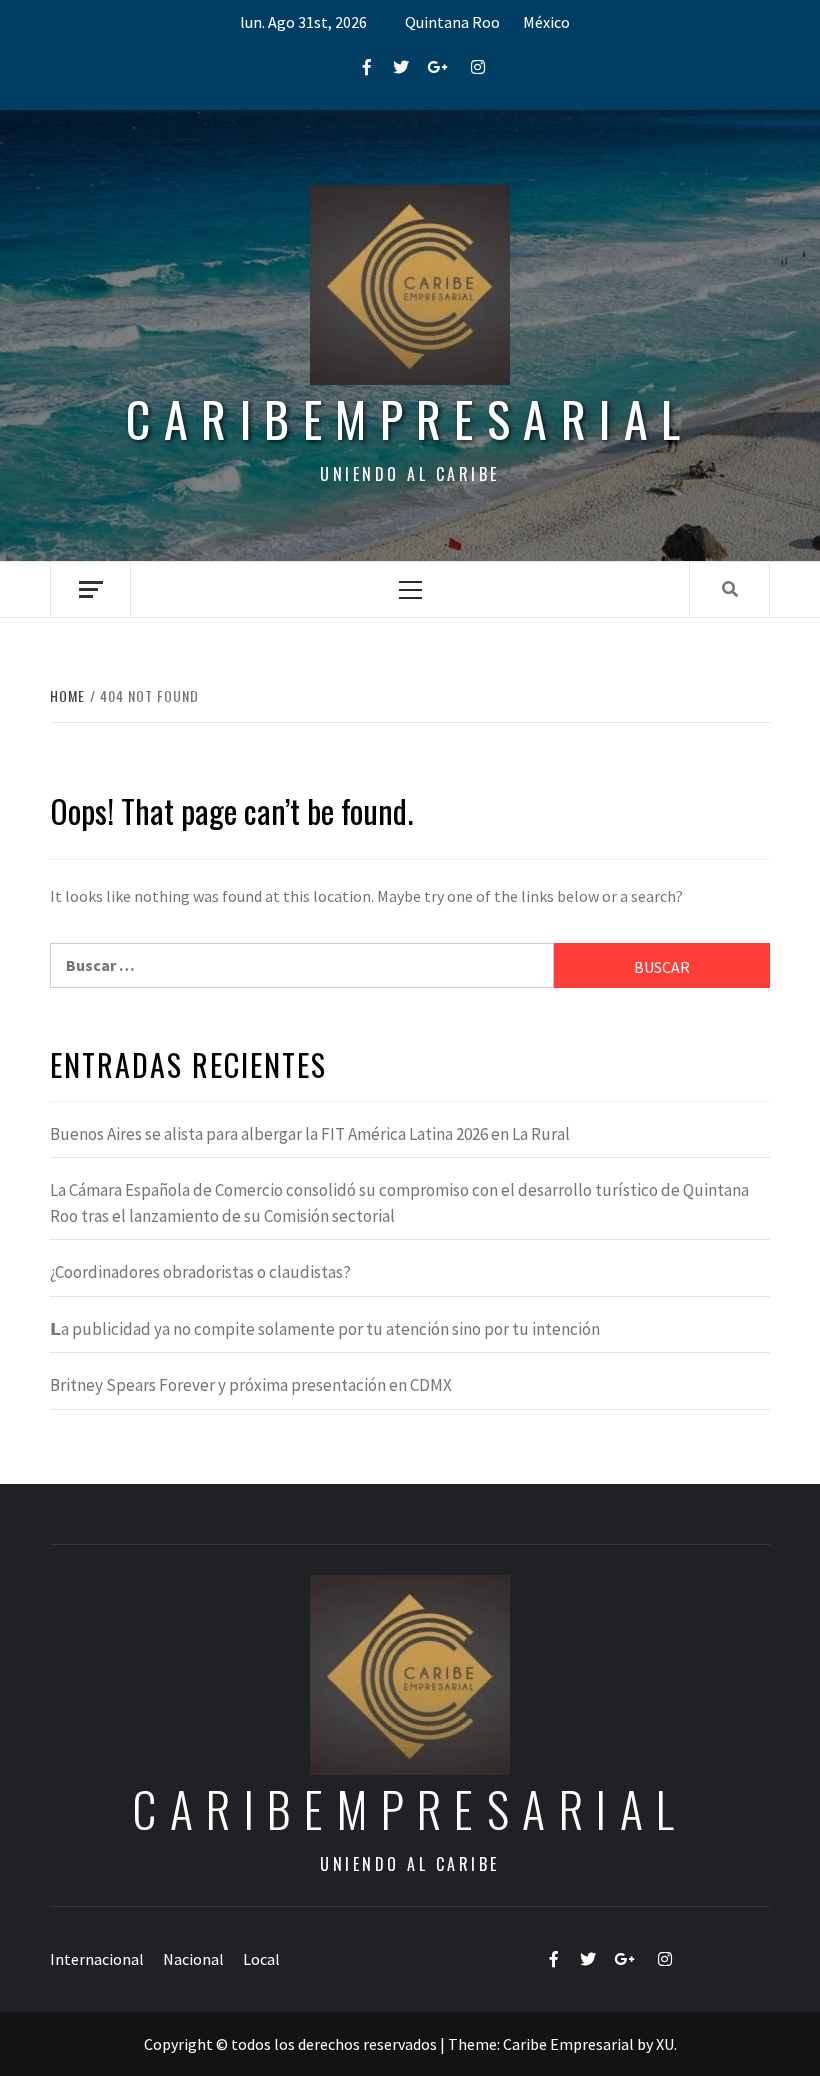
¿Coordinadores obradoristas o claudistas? (200, 1272)
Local (261, 1959)
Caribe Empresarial (568, 2044)
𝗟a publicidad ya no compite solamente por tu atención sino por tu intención (325, 1329)
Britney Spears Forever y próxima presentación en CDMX (251, 1385)
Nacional (193, 1959)
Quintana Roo (452, 22)
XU (665, 2044)
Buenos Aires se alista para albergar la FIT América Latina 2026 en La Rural (310, 1134)
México (546, 22)
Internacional (97, 1959)
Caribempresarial (409, 418)
